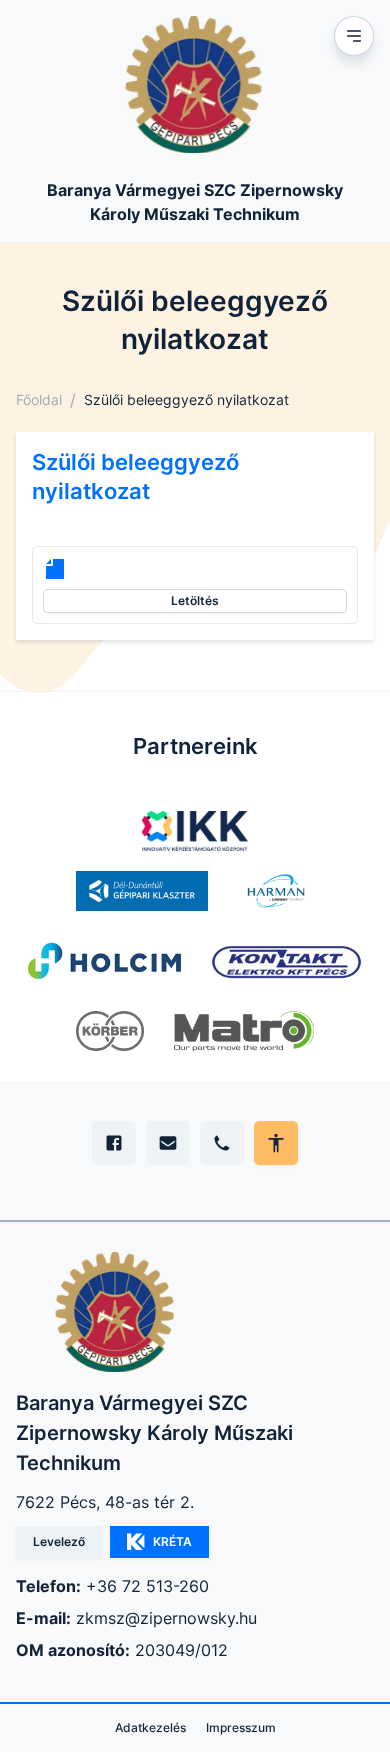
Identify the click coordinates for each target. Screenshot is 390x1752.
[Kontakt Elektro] (286, 961)
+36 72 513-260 (147, 1586)
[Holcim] (104, 961)
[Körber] (110, 1031)
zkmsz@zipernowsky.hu (166, 1618)
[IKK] (195, 831)
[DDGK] (142, 891)
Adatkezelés (150, 1727)
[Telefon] (222, 1143)
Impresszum (241, 1727)
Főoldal (39, 399)
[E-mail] (168, 1143)
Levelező (59, 1541)
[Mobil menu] (354, 36)
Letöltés (195, 600)
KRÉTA (172, 1541)
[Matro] (244, 1031)
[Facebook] (114, 1143)
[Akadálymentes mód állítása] (276, 1143)
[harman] (276, 891)
